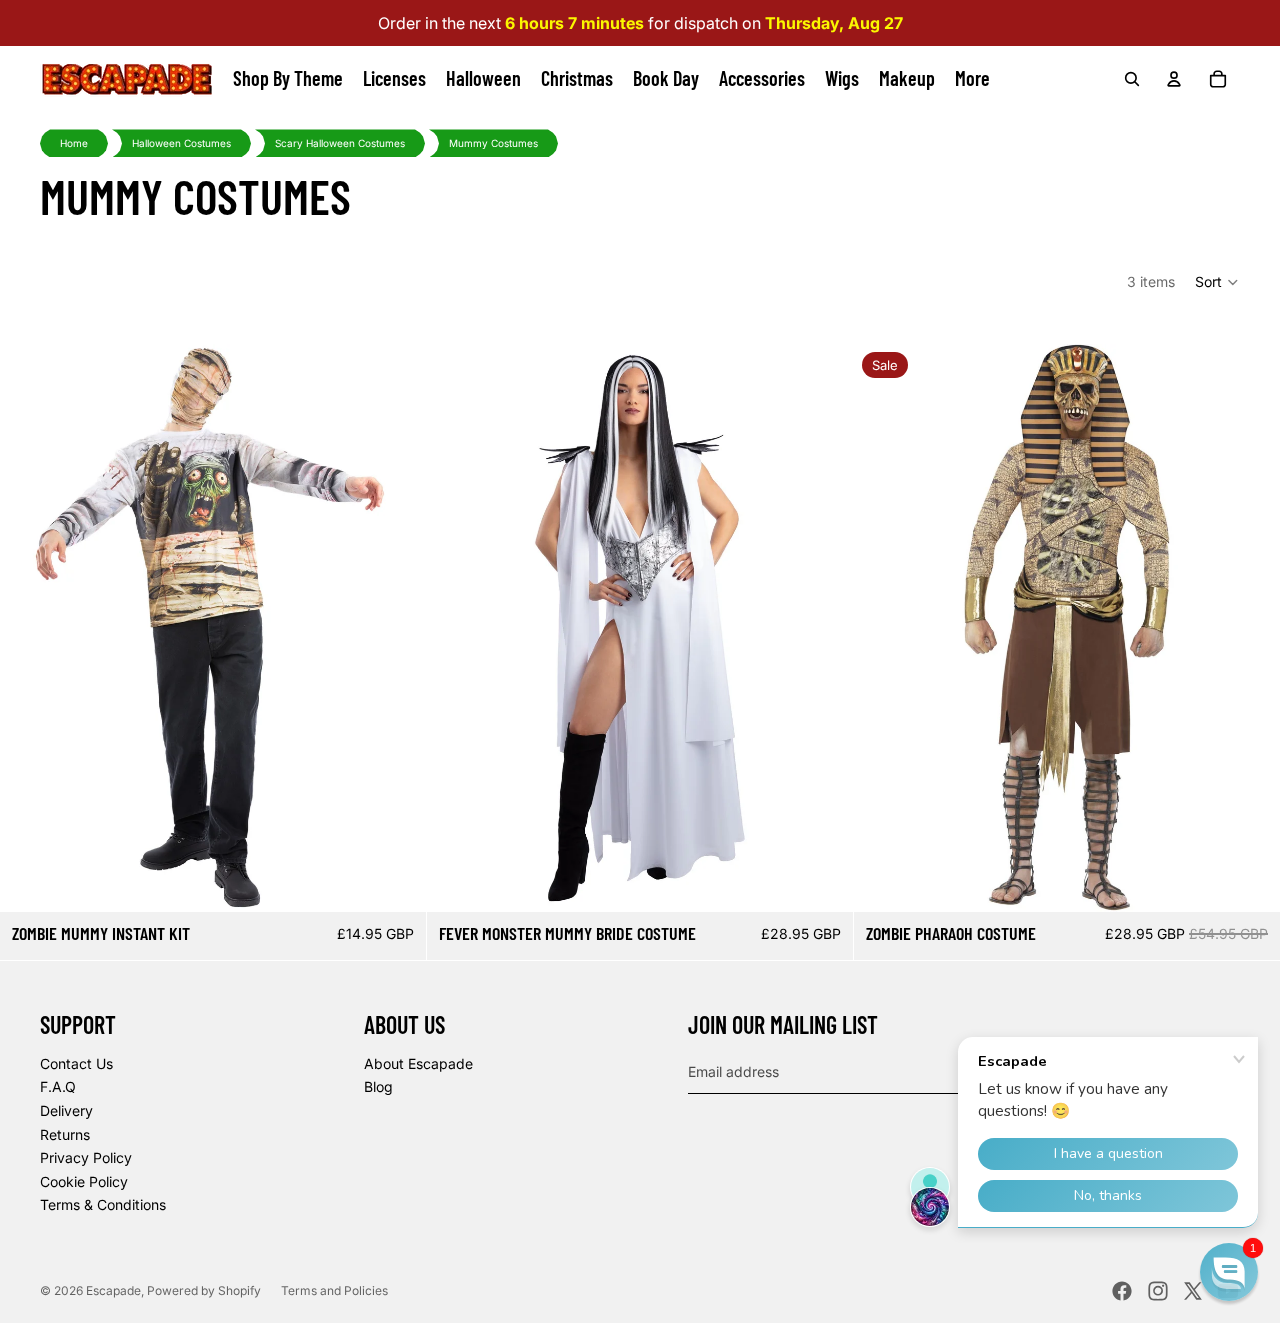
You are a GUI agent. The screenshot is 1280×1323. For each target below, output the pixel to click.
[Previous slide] (30, 628)
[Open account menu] (1174, 79)
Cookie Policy (84, 1181)
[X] (1193, 1291)
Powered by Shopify (204, 1290)
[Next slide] (396, 628)
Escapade (113, 1290)
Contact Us (76, 1063)
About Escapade (418, 1063)
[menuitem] (972, 79)
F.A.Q (58, 1086)
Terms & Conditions (103, 1204)
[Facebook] (1122, 1291)
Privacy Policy (86, 1157)
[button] (1217, 282)
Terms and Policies (334, 1290)
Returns (65, 1134)
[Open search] (1132, 79)
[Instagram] (1158, 1291)
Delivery (66, 1110)
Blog (378, 1086)
